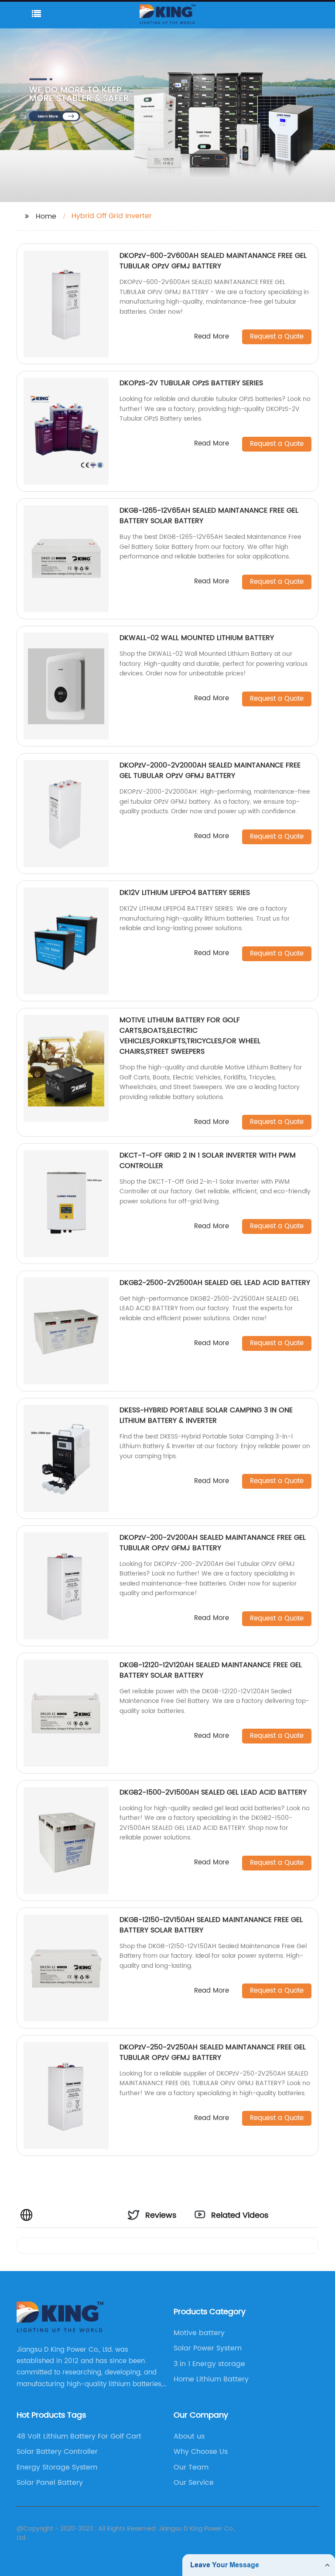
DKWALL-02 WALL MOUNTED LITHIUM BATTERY (197, 638)
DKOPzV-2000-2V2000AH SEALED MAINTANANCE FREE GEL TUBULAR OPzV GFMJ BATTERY (210, 771)
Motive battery (199, 2333)
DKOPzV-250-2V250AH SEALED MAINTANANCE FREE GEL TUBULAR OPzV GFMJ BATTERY (213, 2052)
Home (46, 216)
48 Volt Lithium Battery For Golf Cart (79, 2436)
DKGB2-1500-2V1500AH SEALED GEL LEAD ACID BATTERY (213, 1792)
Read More (212, 337)
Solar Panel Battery (50, 2483)
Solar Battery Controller (57, 2452)
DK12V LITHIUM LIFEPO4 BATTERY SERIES (185, 893)
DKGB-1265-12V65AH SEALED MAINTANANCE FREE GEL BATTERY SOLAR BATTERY (209, 516)
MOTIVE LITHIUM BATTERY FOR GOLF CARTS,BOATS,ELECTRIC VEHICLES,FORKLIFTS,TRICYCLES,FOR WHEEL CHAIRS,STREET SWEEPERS (190, 1036)
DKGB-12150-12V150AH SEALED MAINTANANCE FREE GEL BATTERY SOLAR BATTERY (211, 1925)
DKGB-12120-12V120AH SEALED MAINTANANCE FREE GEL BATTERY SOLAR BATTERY (211, 1670)
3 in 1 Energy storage (209, 2364)
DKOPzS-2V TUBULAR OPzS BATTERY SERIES (191, 383)
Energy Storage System (57, 2467)
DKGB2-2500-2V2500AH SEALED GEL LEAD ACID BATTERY (215, 1283)
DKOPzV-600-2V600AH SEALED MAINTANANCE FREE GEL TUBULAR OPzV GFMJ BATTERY (213, 261)
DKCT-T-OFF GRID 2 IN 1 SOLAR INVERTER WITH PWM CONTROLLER (208, 1161)
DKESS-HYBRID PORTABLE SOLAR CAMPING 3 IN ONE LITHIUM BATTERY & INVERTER (206, 1415)
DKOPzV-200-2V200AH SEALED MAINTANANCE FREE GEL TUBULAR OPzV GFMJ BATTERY (213, 1543)
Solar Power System (208, 2348)
